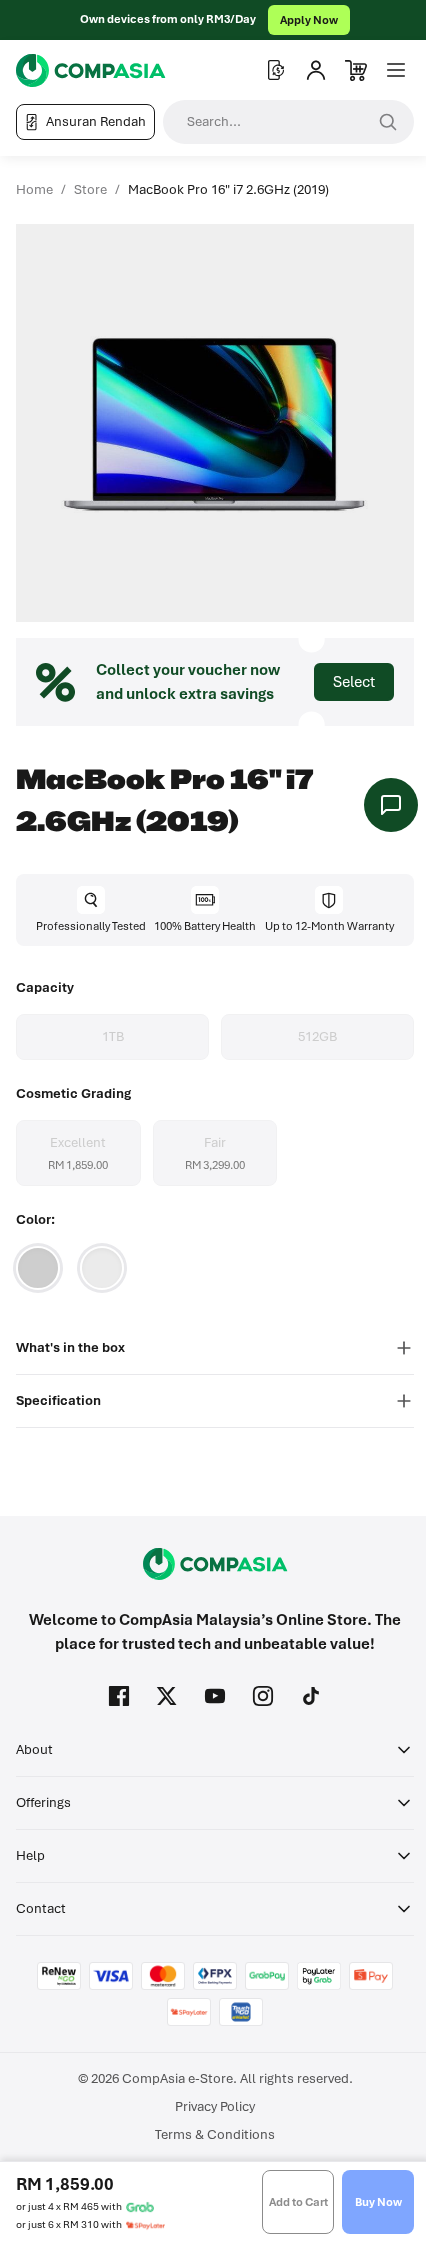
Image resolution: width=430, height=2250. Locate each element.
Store (90, 189)
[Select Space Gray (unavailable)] (38, 1268)
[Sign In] (316, 70)
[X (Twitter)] (167, 1696)
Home (34, 189)
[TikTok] (311, 1696)
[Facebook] (119, 1696)
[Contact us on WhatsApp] (391, 805)
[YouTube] (215, 1696)
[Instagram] (263, 1696)
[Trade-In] (276, 70)
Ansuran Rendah (96, 121)
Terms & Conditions (215, 2134)
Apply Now (309, 20)
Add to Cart (298, 2202)
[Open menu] (396, 70)
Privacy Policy (215, 2106)
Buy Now (378, 2202)
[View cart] (356, 70)
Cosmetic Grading (73, 1093)
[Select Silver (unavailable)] (102, 1268)
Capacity (45, 987)
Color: (35, 1219)
